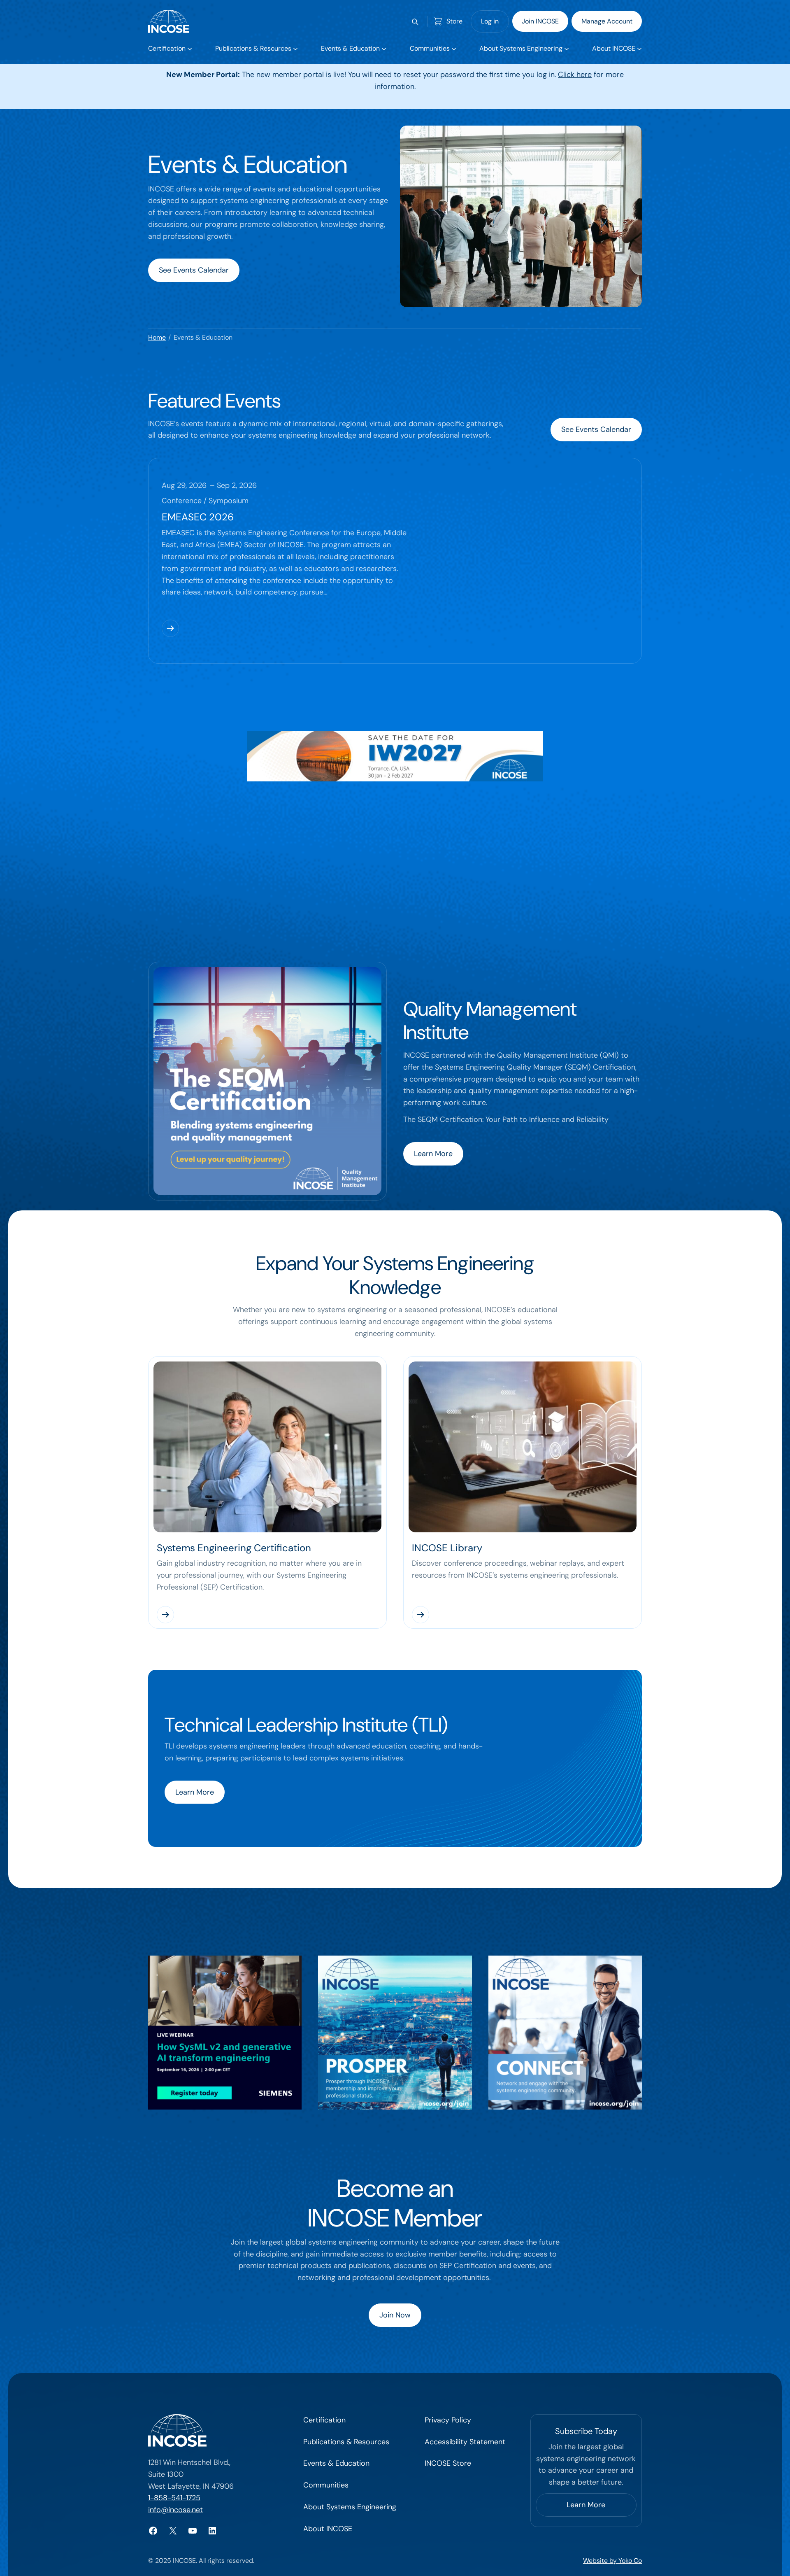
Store (454, 21)
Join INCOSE (540, 21)
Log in (490, 21)
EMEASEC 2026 (198, 517)
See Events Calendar (194, 270)
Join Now (395, 2315)
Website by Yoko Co (612, 2561)
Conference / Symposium (205, 501)
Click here (575, 75)
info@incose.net (175, 2510)
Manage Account (607, 21)
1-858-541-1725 (174, 2498)
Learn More (433, 1154)
